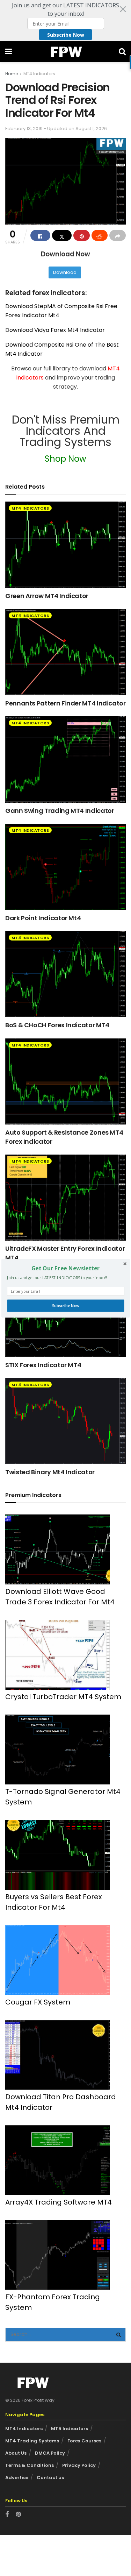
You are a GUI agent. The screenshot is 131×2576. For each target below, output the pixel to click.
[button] (65, 1268)
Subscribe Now (65, 1305)
